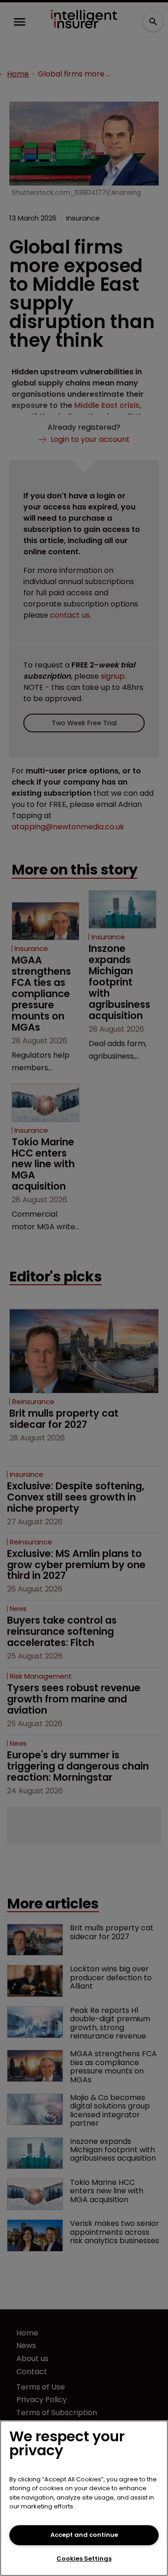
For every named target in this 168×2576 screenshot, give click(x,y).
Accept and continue (84, 2535)
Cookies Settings (84, 2559)
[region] (84, 2498)
